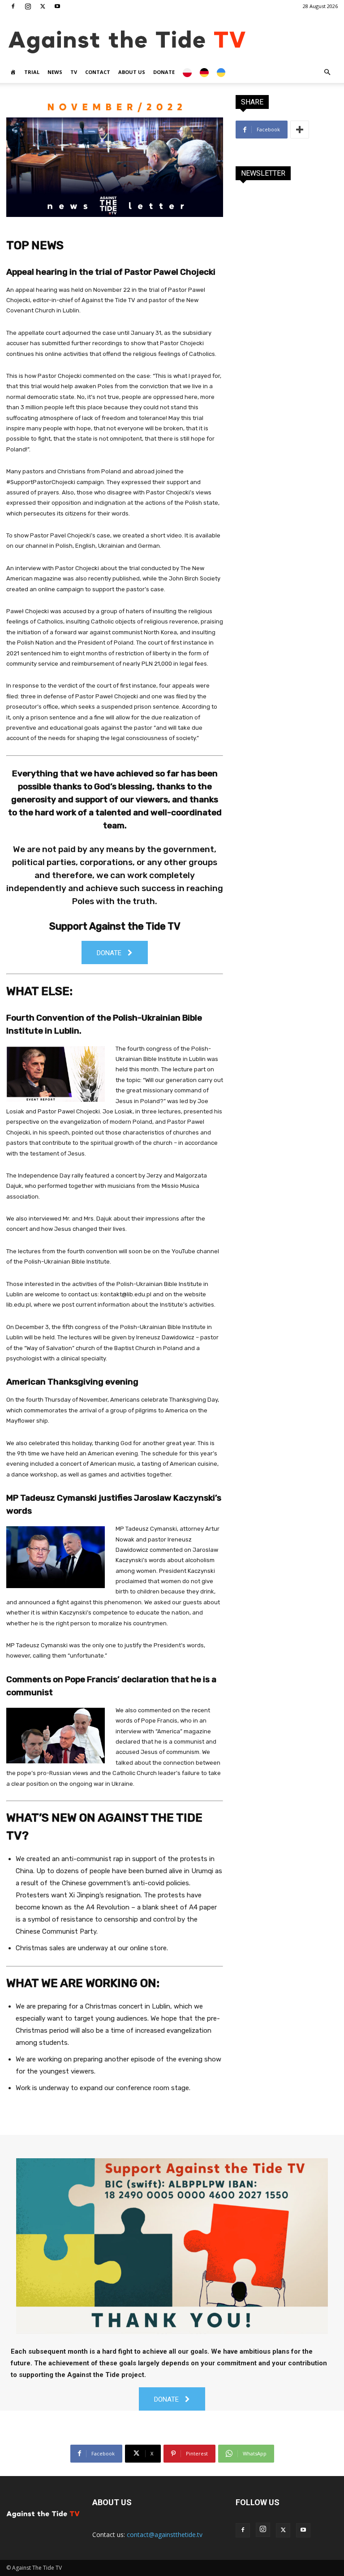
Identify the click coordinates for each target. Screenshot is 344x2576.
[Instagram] (28, 6)
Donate (164, 72)
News (55, 72)
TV (74, 72)
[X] (43, 6)
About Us (132, 72)
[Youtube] (57, 6)
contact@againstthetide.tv (165, 2535)
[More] (300, 130)
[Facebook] (13, 6)
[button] (327, 72)
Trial (32, 72)
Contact (98, 72)
